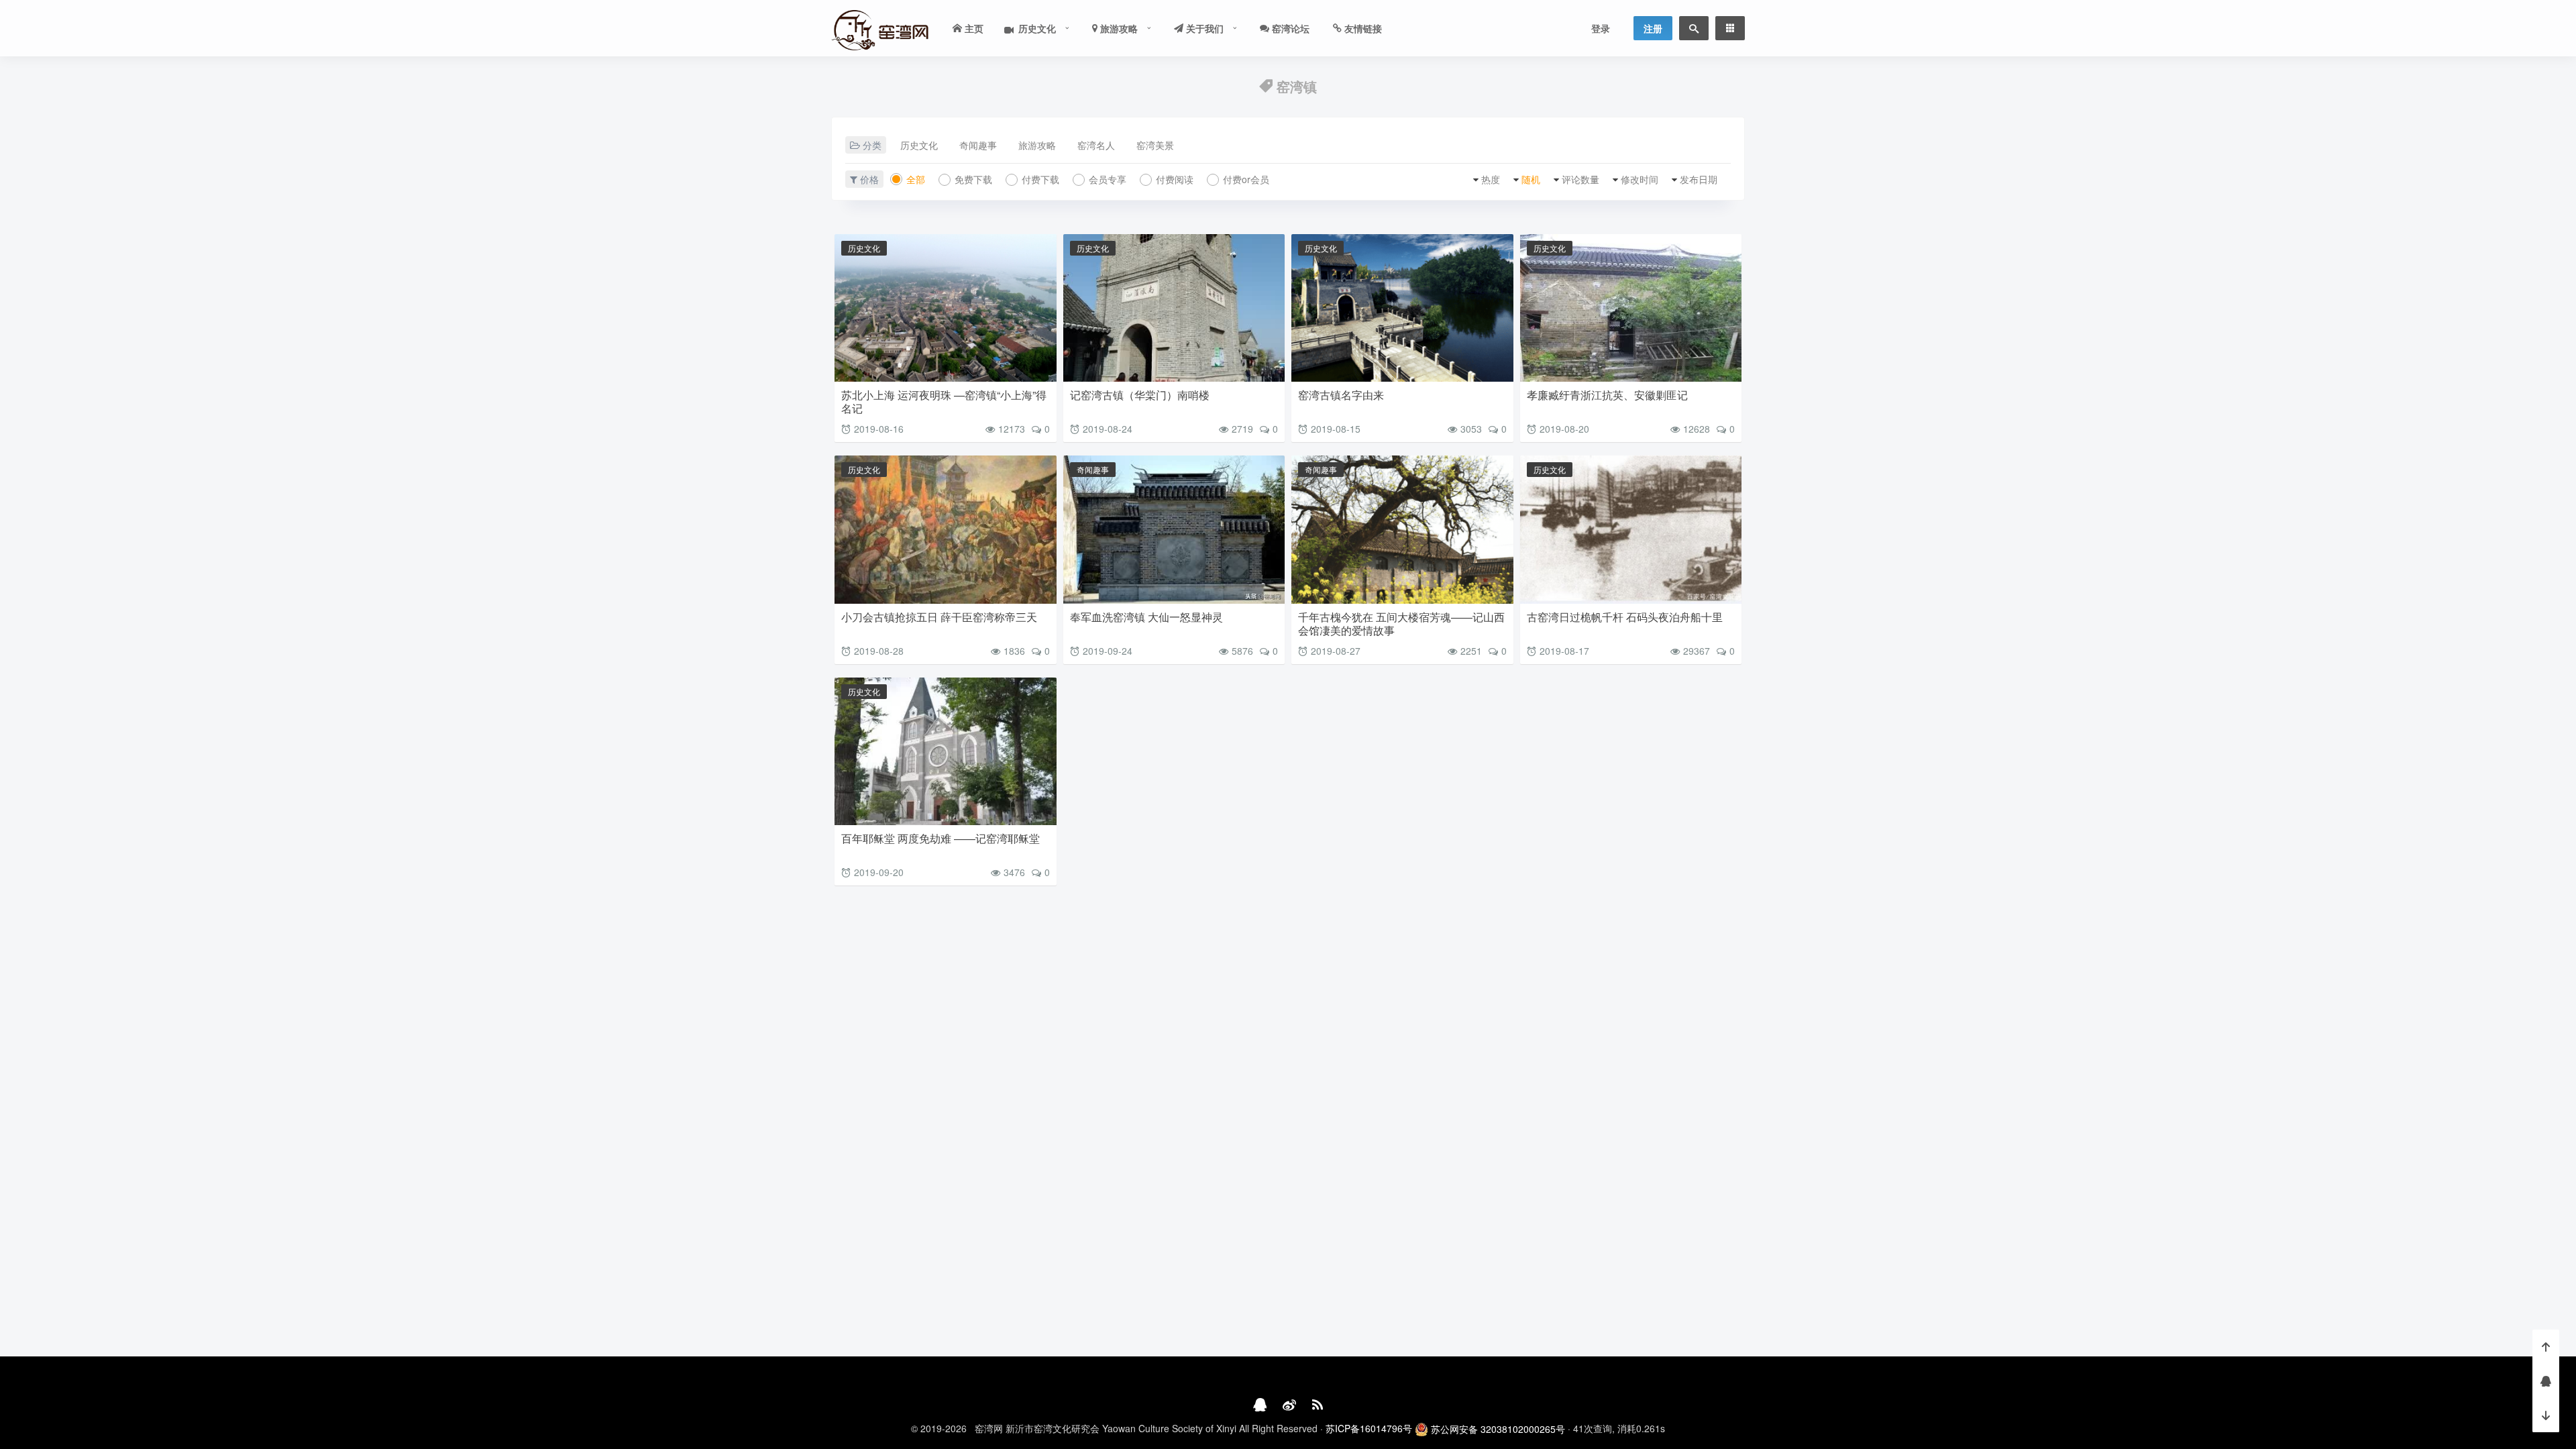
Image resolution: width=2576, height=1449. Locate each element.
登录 (1601, 28)
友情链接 (1362, 28)
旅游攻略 (1118, 28)
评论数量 (1580, 179)
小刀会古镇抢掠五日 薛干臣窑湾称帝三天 (939, 617)
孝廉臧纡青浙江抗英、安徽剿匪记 (1607, 395)
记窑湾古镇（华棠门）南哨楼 (1140, 395)
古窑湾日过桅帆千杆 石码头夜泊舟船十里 (1625, 617)
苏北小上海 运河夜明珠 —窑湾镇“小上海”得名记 (944, 401)
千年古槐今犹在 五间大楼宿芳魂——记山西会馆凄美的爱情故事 (1401, 624)
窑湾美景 (1155, 145)
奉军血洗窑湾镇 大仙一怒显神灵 (1146, 617)
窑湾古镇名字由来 (1341, 395)
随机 (1531, 179)
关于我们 (1203, 28)
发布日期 (1699, 179)
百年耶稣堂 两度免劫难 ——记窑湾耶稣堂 (941, 838)
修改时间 (1640, 179)
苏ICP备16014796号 (1369, 1428)
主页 (973, 28)
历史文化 (1033, 28)
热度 (1491, 179)
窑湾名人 (1096, 145)
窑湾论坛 (1289, 28)
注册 (1653, 28)
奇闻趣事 (978, 145)
